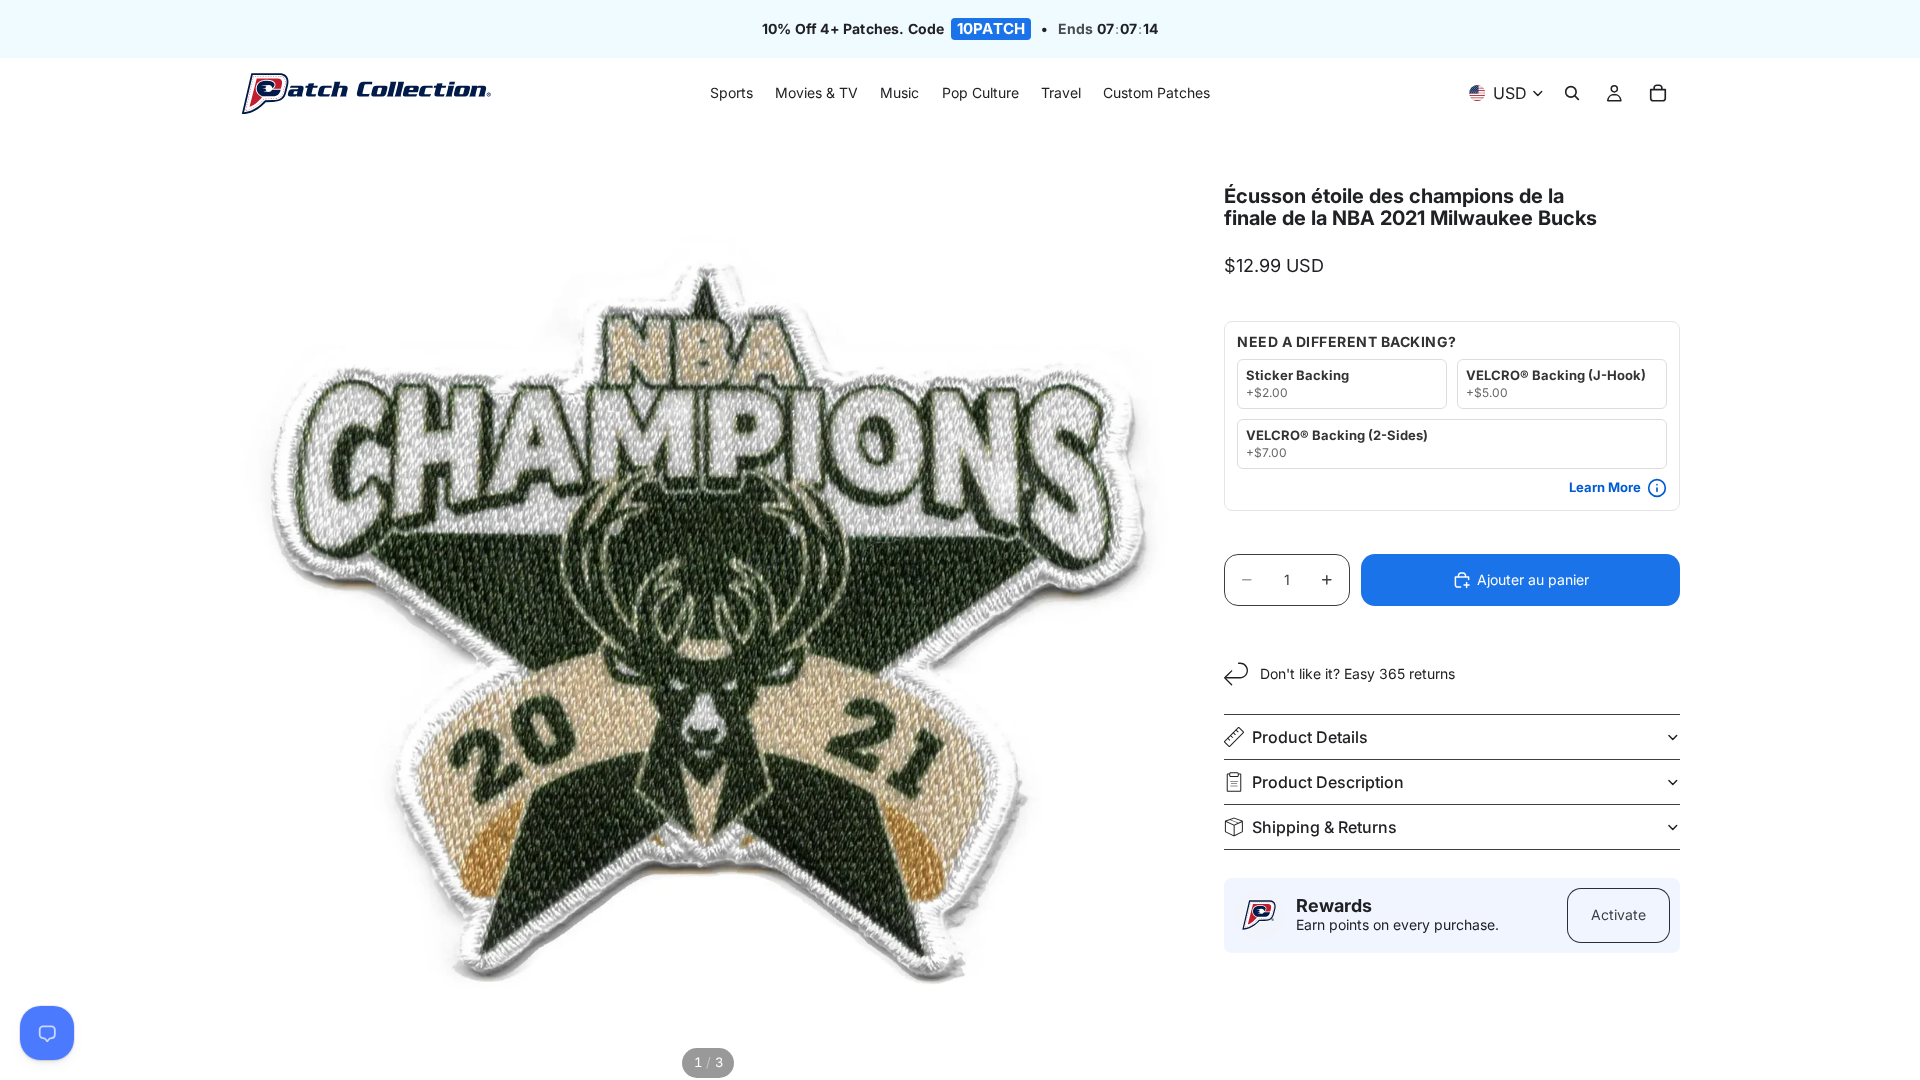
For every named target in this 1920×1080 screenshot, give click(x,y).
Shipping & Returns (1324, 827)
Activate (1618, 914)
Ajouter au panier (1533, 579)
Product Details (1310, 737)
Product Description (1328, 782)
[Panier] (1658, 94)
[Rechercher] (1572, 94)
